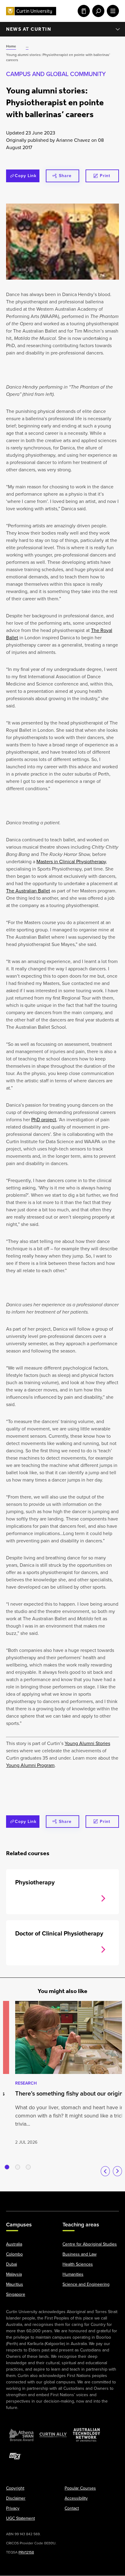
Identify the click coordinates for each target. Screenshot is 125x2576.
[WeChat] (95, 2198)
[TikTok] (111, 2198)
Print (105, 176)
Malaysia (14, 2275)
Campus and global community (56, 74)
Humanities (73, 2275)
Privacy (13, 2509)
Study (83, 11)
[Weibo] (79, 2198)
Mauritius (15, 2285)
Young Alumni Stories (87, 1743)
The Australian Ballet (28, 891)
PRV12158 (26, 2553)
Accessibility (76, 2499)
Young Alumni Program (30, 1765)
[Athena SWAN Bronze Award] (21, 2435)
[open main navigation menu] (112, 11)
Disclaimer (16, 2499)
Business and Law (79, 2255)
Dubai (12, 2265)
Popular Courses (80, 2489)
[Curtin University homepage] (31, 11)
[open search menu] (97, 11)
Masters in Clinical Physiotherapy (71, 862)
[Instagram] (30, 2198)
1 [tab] (7, 2167)
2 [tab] (18, 2167)
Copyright (15, 2489)
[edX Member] (15, 2456)
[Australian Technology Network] (86, 2435)
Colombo (14, 2255)
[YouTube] (46, 2198)
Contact (72, 2509)
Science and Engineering (86, 2285)
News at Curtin (29, 29)
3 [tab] (28, 2167)
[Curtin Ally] (53, 2435)
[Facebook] (14, 2198)
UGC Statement (20, 2519)
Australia (14, 2244)
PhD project (44, 1120)
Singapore (16, 2295)
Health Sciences (78, 2265)
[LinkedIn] (62, 2198)
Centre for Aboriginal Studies (90, 2244)
